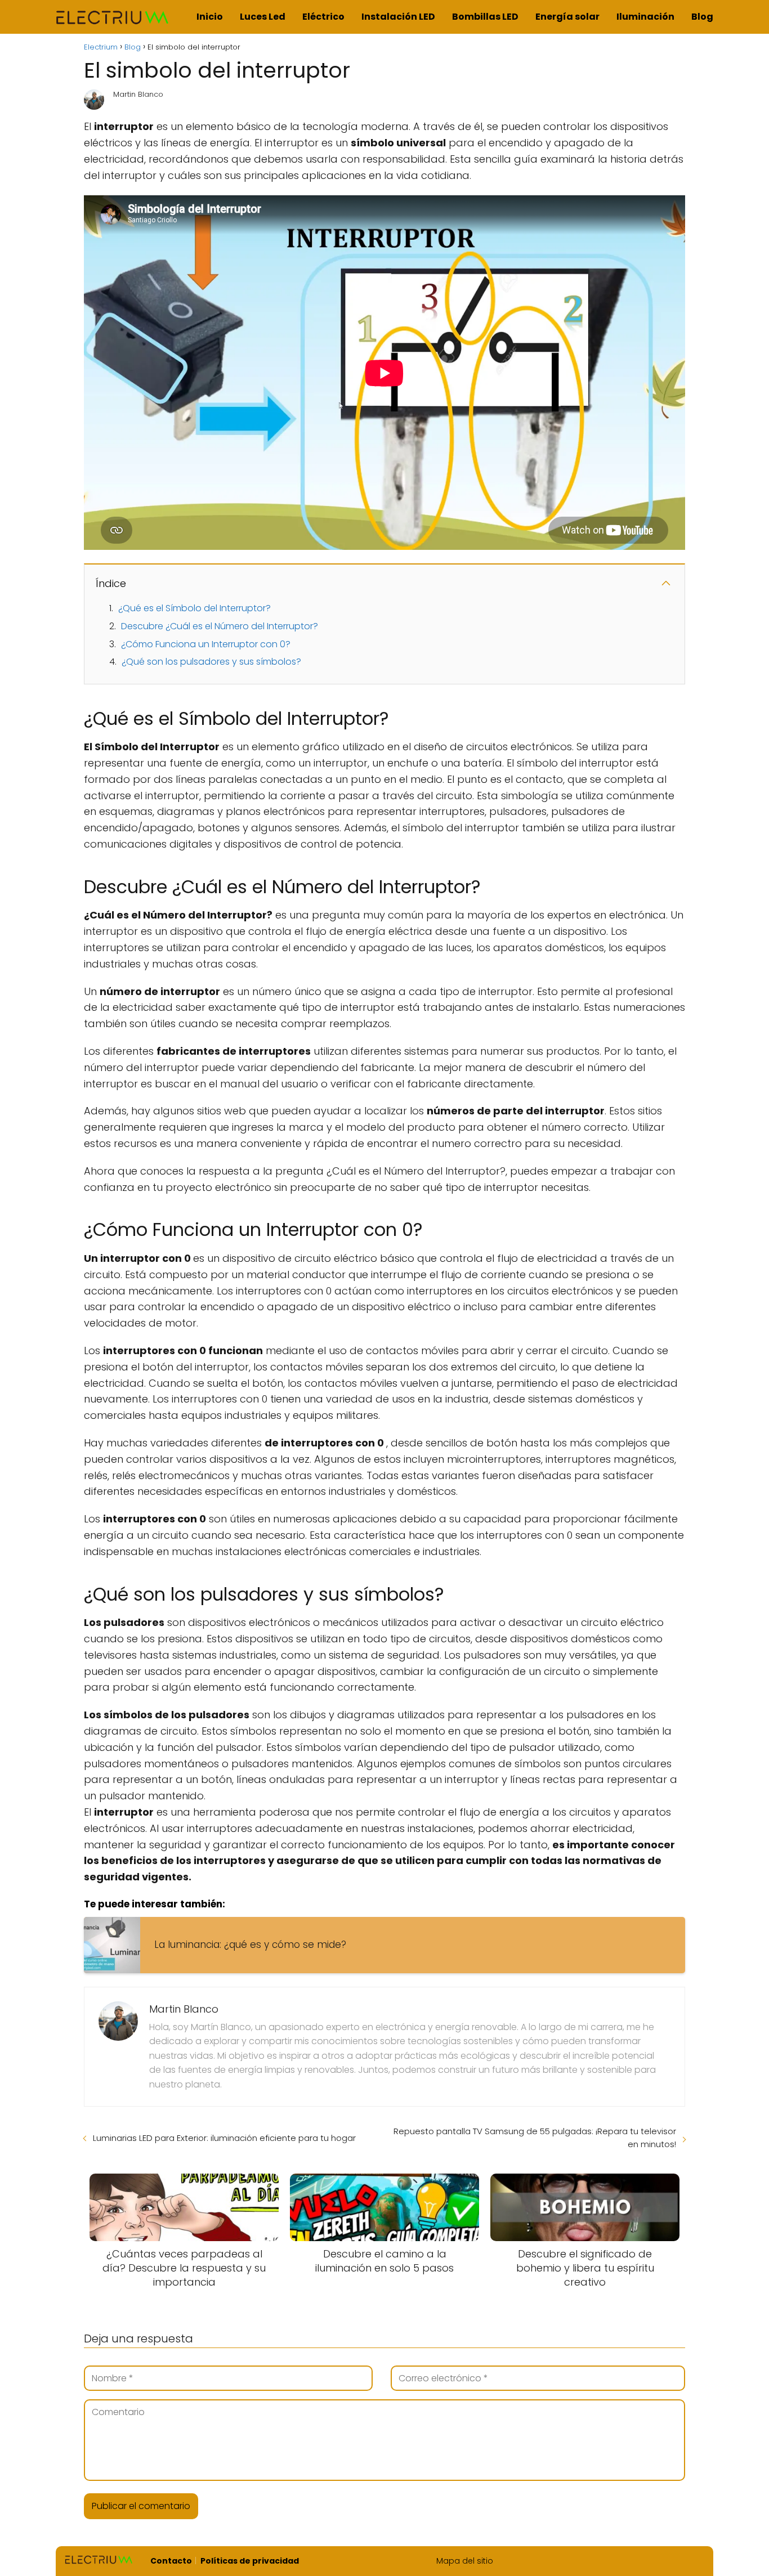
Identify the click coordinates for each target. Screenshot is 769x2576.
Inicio (210, 17)
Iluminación (645, 17)
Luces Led (263, 17)
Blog (702, 17)
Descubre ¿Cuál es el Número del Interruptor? (220, 626)
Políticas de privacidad (250, 2561)
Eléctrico (323, 17)
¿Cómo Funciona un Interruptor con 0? (206, 644)
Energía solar (567, 17)
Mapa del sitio (465, 2561)
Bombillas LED (485, 17)
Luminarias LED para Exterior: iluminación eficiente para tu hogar (224, 2138)
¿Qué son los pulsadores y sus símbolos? (211, 662)
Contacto (171, 2561)
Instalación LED (398, 17)
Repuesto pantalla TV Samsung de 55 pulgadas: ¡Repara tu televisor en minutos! (535, 2138)
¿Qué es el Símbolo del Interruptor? (195, 608)
